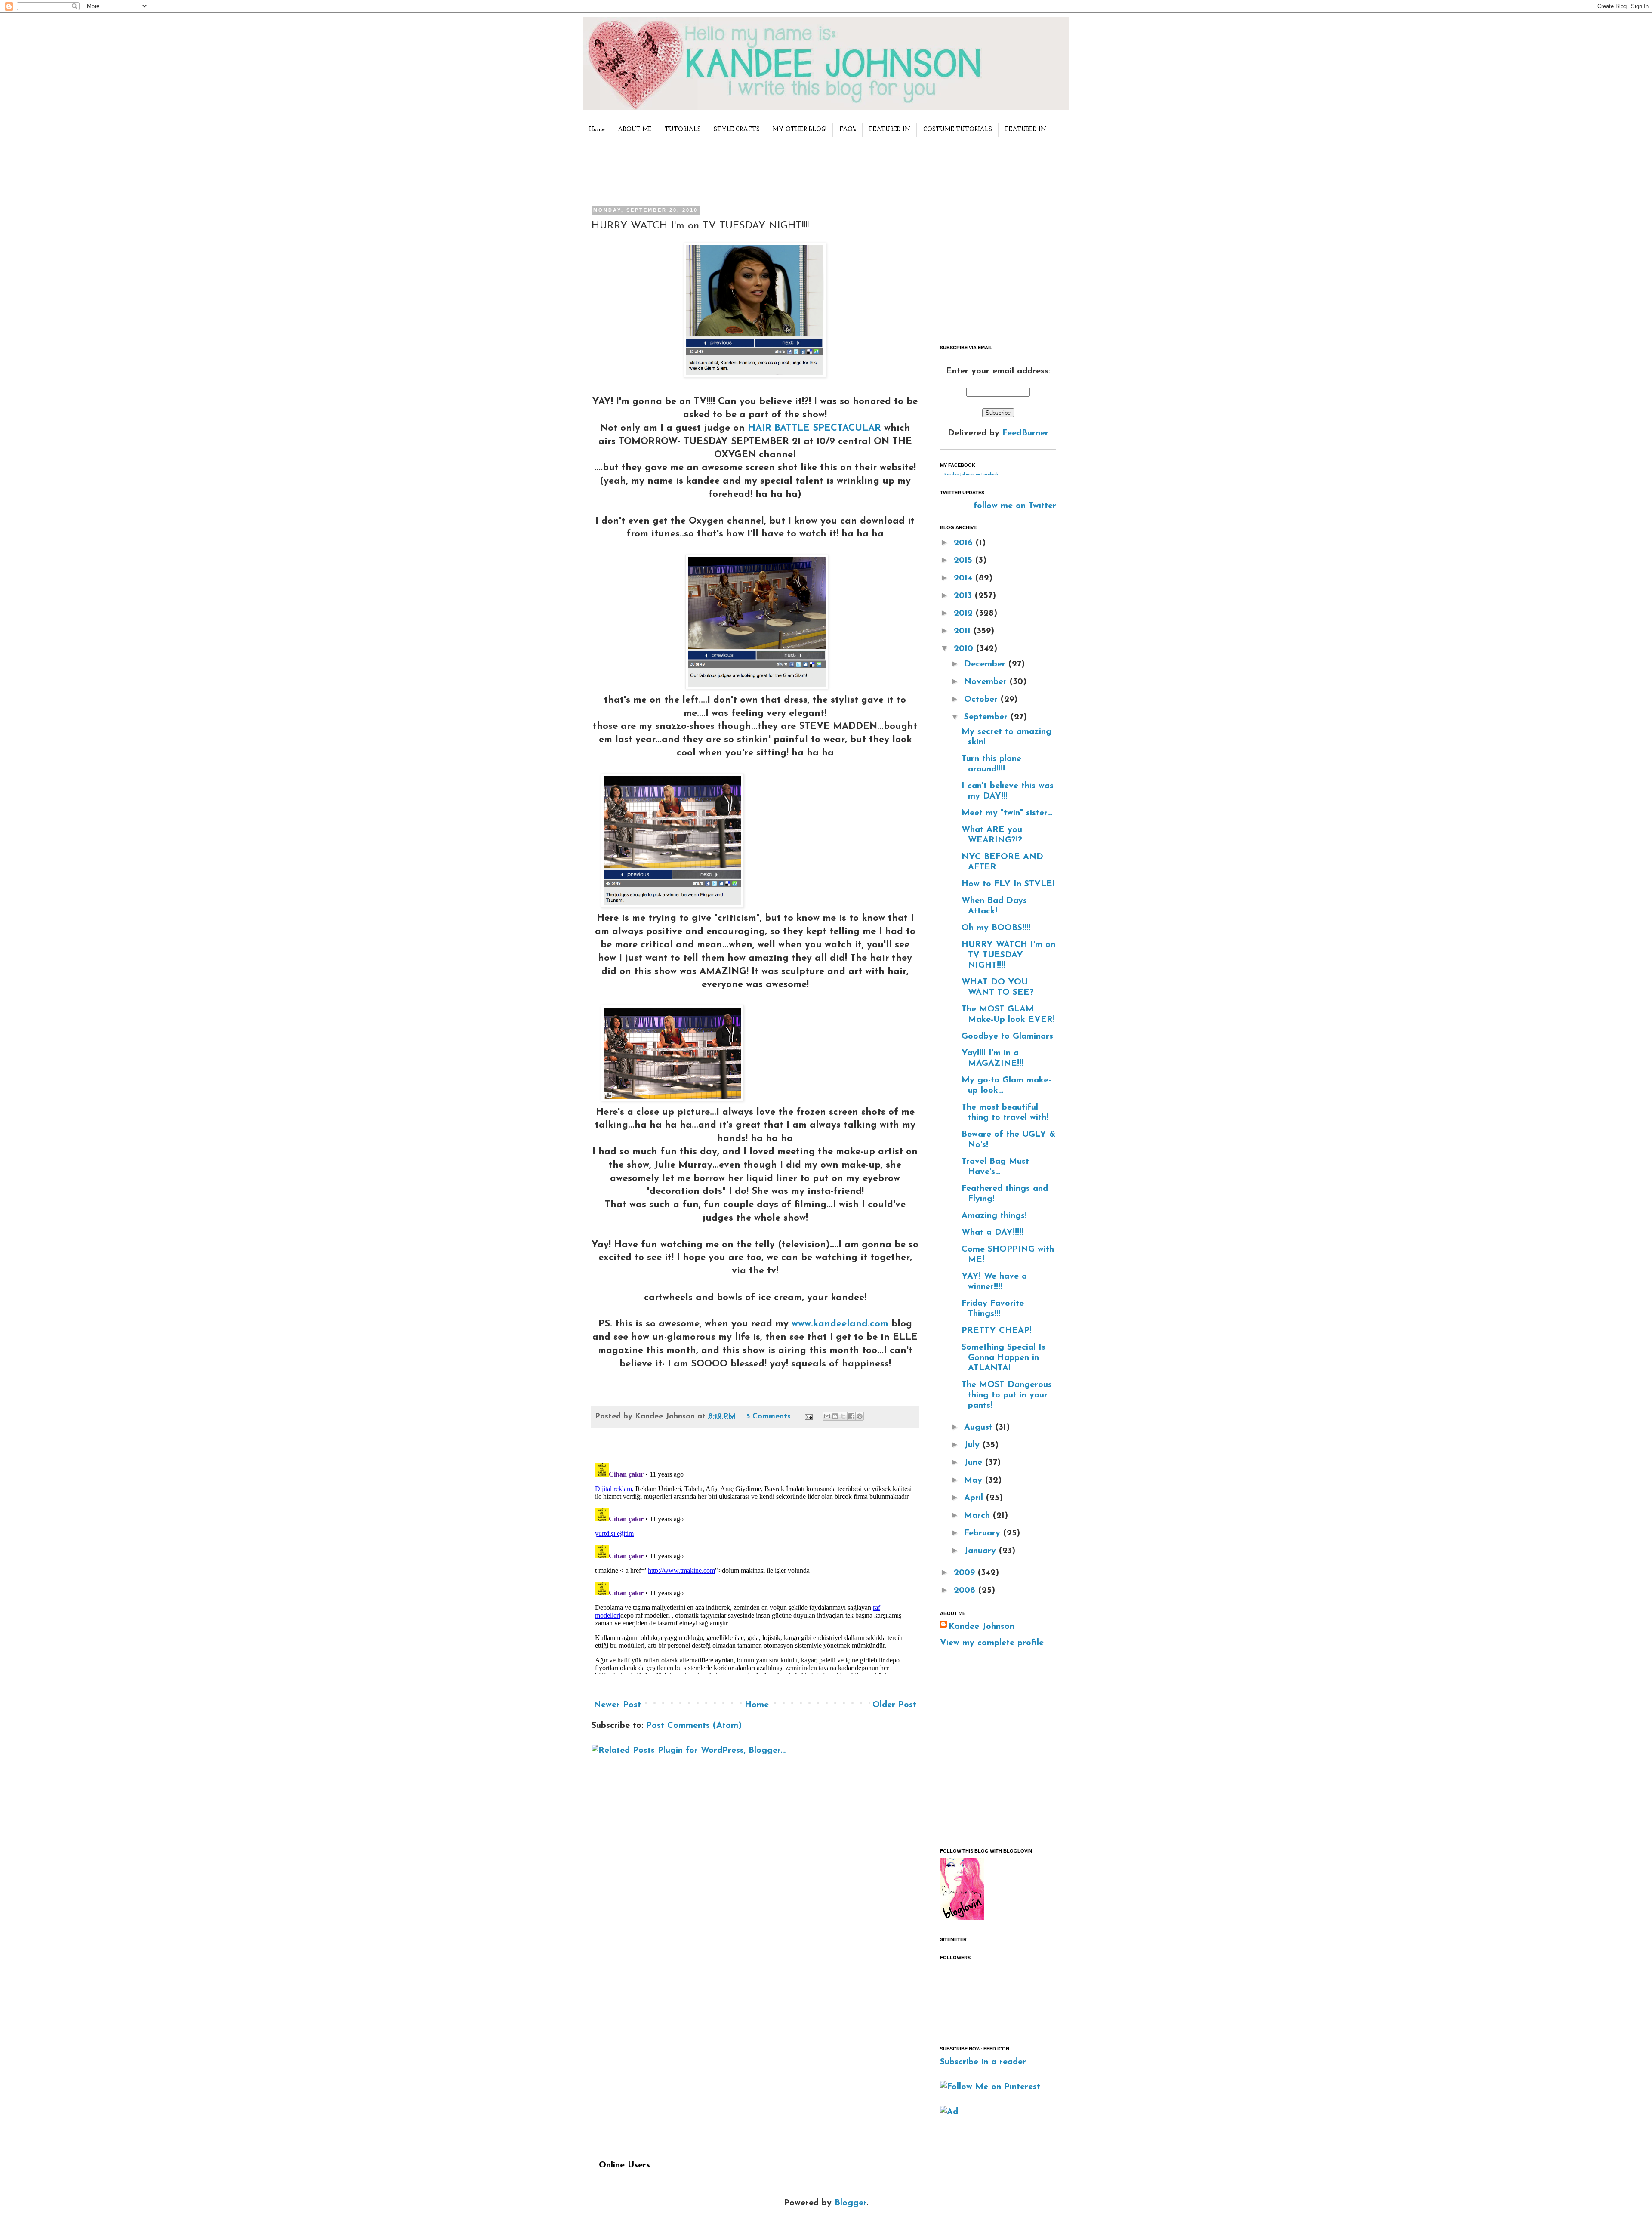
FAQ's (848, 130)
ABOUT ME (635, 130)
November (987, 682)
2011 (964, 631)
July (973, 1445)
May (975, 1480)
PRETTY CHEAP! (997, 1331)
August (980, 1427)
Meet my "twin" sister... (1007, 813)
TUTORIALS (683, 130)
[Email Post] (808, 1417)
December (986, 664)
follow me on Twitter (1015, 506)
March (979, 1516)
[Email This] (827, 1416)
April (975, 1498)
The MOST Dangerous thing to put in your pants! (1007, 1395)
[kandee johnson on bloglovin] (962, 1918)
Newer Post (617, 1705)
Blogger (851, 2203)
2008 (966, 1591)
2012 (965, 614)
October (982, 700)
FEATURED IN (890, 130)
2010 (965, 649)
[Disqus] (755, 1567)
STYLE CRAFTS (737, 130)
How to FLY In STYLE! (1008, 884)
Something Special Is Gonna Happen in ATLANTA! (1003, 1358)
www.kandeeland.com (840, 1324)
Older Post (894, 1705)
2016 (965, 543)
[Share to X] (843, 1416)
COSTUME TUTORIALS (958, 130)
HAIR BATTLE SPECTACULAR (814, 428)
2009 (966, 1573)
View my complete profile (992, 1643)
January (982, 1551)
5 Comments (768, 1417)
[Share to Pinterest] (860, 1416)
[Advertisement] (752, 170)
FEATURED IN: (1026, 130)
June (975, 1463)
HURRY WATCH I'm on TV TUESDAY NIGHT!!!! (1008, 955)
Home (597, 130)
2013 (964, 596)
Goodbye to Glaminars (1007, 1036)
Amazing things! (994, 1216)
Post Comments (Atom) (694, 1726)
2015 (965, 561)
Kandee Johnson (982, 1627)
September (987, 717)
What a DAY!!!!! (992, 1233)
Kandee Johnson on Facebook (971, 475)
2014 (965, 578)
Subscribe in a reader (983, 2062)
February (984, 1533)
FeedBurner (1025, 433)
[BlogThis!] (835, 1416)
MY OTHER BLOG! (800, 130)
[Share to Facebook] (851, 1416)
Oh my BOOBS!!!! (996, 928)
